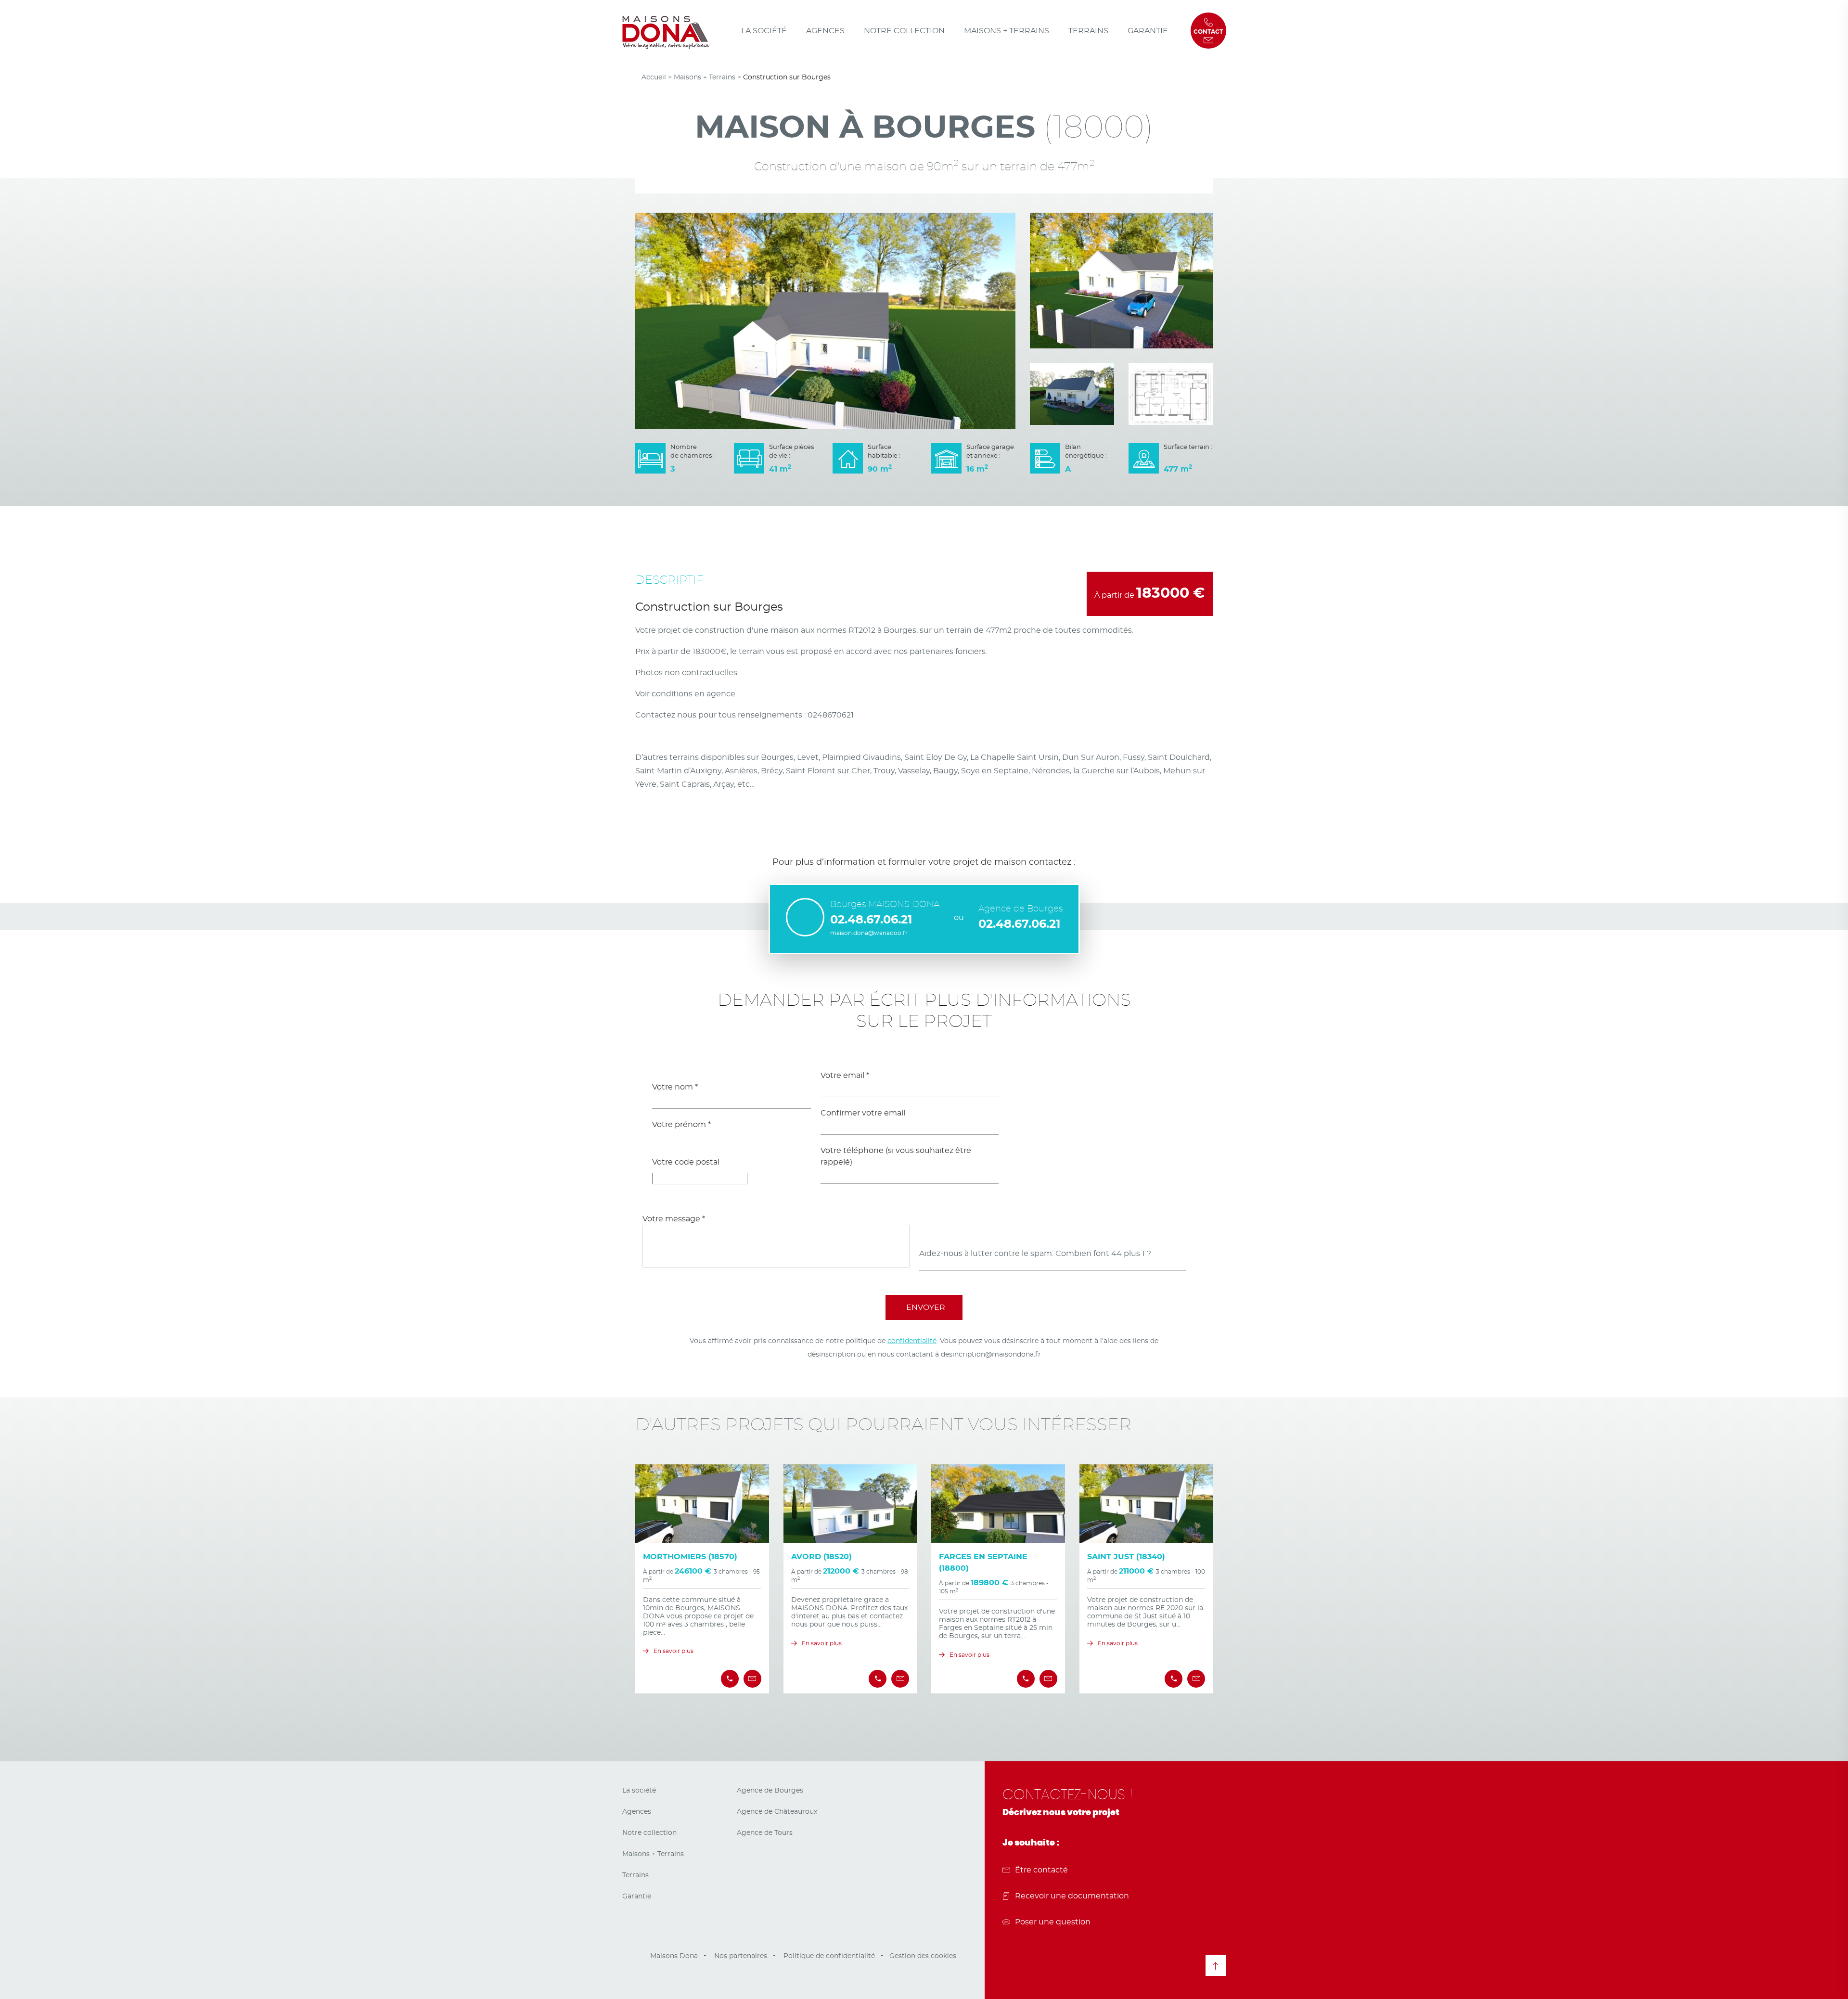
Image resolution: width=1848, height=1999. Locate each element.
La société (764, 31)
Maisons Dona (674, 1956)
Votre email (845, 1076)
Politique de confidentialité (829, 1956)
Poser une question (1053, 1922)
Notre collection (904, 31)
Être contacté (1041, 1870)
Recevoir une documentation (1072, 1896)
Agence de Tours (765, 1833)
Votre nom (675, 1087)
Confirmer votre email (863, 1113)
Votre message (674, 1219)
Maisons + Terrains (1007, 31)
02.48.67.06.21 (871, 920)
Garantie (1148, 31)
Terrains (1088, 31)
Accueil (654, 77)
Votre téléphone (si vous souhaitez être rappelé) (896, 1156)
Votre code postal (686, 1162)
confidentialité (912, 1341)
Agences (825, 31)
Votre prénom (681, 1125)
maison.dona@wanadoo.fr (869, 933)
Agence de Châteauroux (777, 1812)
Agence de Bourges (770, 1791)
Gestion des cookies (923, 1956)
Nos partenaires (741, 1956)
